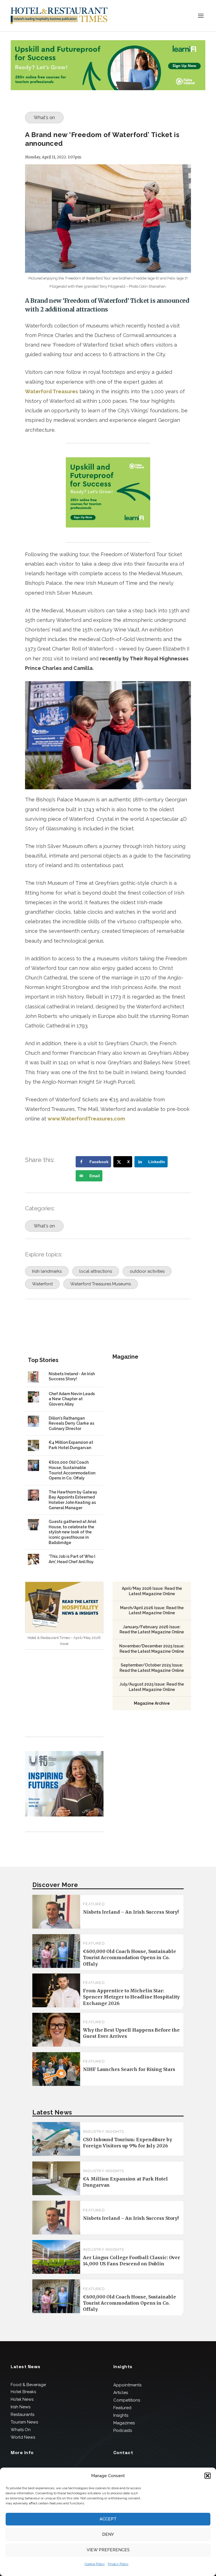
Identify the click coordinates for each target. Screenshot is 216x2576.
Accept (108, 2519)
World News (23, 2437)
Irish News (21, 2407)
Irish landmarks (47, 1271)
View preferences (108, 2550)
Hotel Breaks (23, 2392)
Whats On (21, 2430)
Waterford (42, 1284)
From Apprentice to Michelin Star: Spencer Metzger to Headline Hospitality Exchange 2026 (131, 1997)
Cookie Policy (95, 2564)
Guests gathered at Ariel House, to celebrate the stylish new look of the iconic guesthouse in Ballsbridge (72, 1532)
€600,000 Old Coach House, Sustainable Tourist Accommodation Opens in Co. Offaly (129, 1958)
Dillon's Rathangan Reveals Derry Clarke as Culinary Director (71, 1423)
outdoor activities (147, 1271)
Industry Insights (103, 2131)
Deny (108, 2534)
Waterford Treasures (51, 391)
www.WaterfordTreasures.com (86, 1119)
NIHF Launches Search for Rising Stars (129, 2069)
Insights (121, 2415)
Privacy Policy (118, 2564)
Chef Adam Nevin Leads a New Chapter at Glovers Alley (72, 1399)
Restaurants (22, 2414)
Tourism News (24, 2422)
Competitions (127, 2400)
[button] (208, 2476)
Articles (121, 2393)
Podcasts (123, 2431)
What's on (44, 118)
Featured (94, 1904)
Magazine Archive (152, 1703)
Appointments (127, 2385)
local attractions (96, 1271)
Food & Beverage (28, 2385)
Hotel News (22, 2399)
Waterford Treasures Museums (101, 1284)
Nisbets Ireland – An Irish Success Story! (131, 1912)
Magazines (124, 2423)
